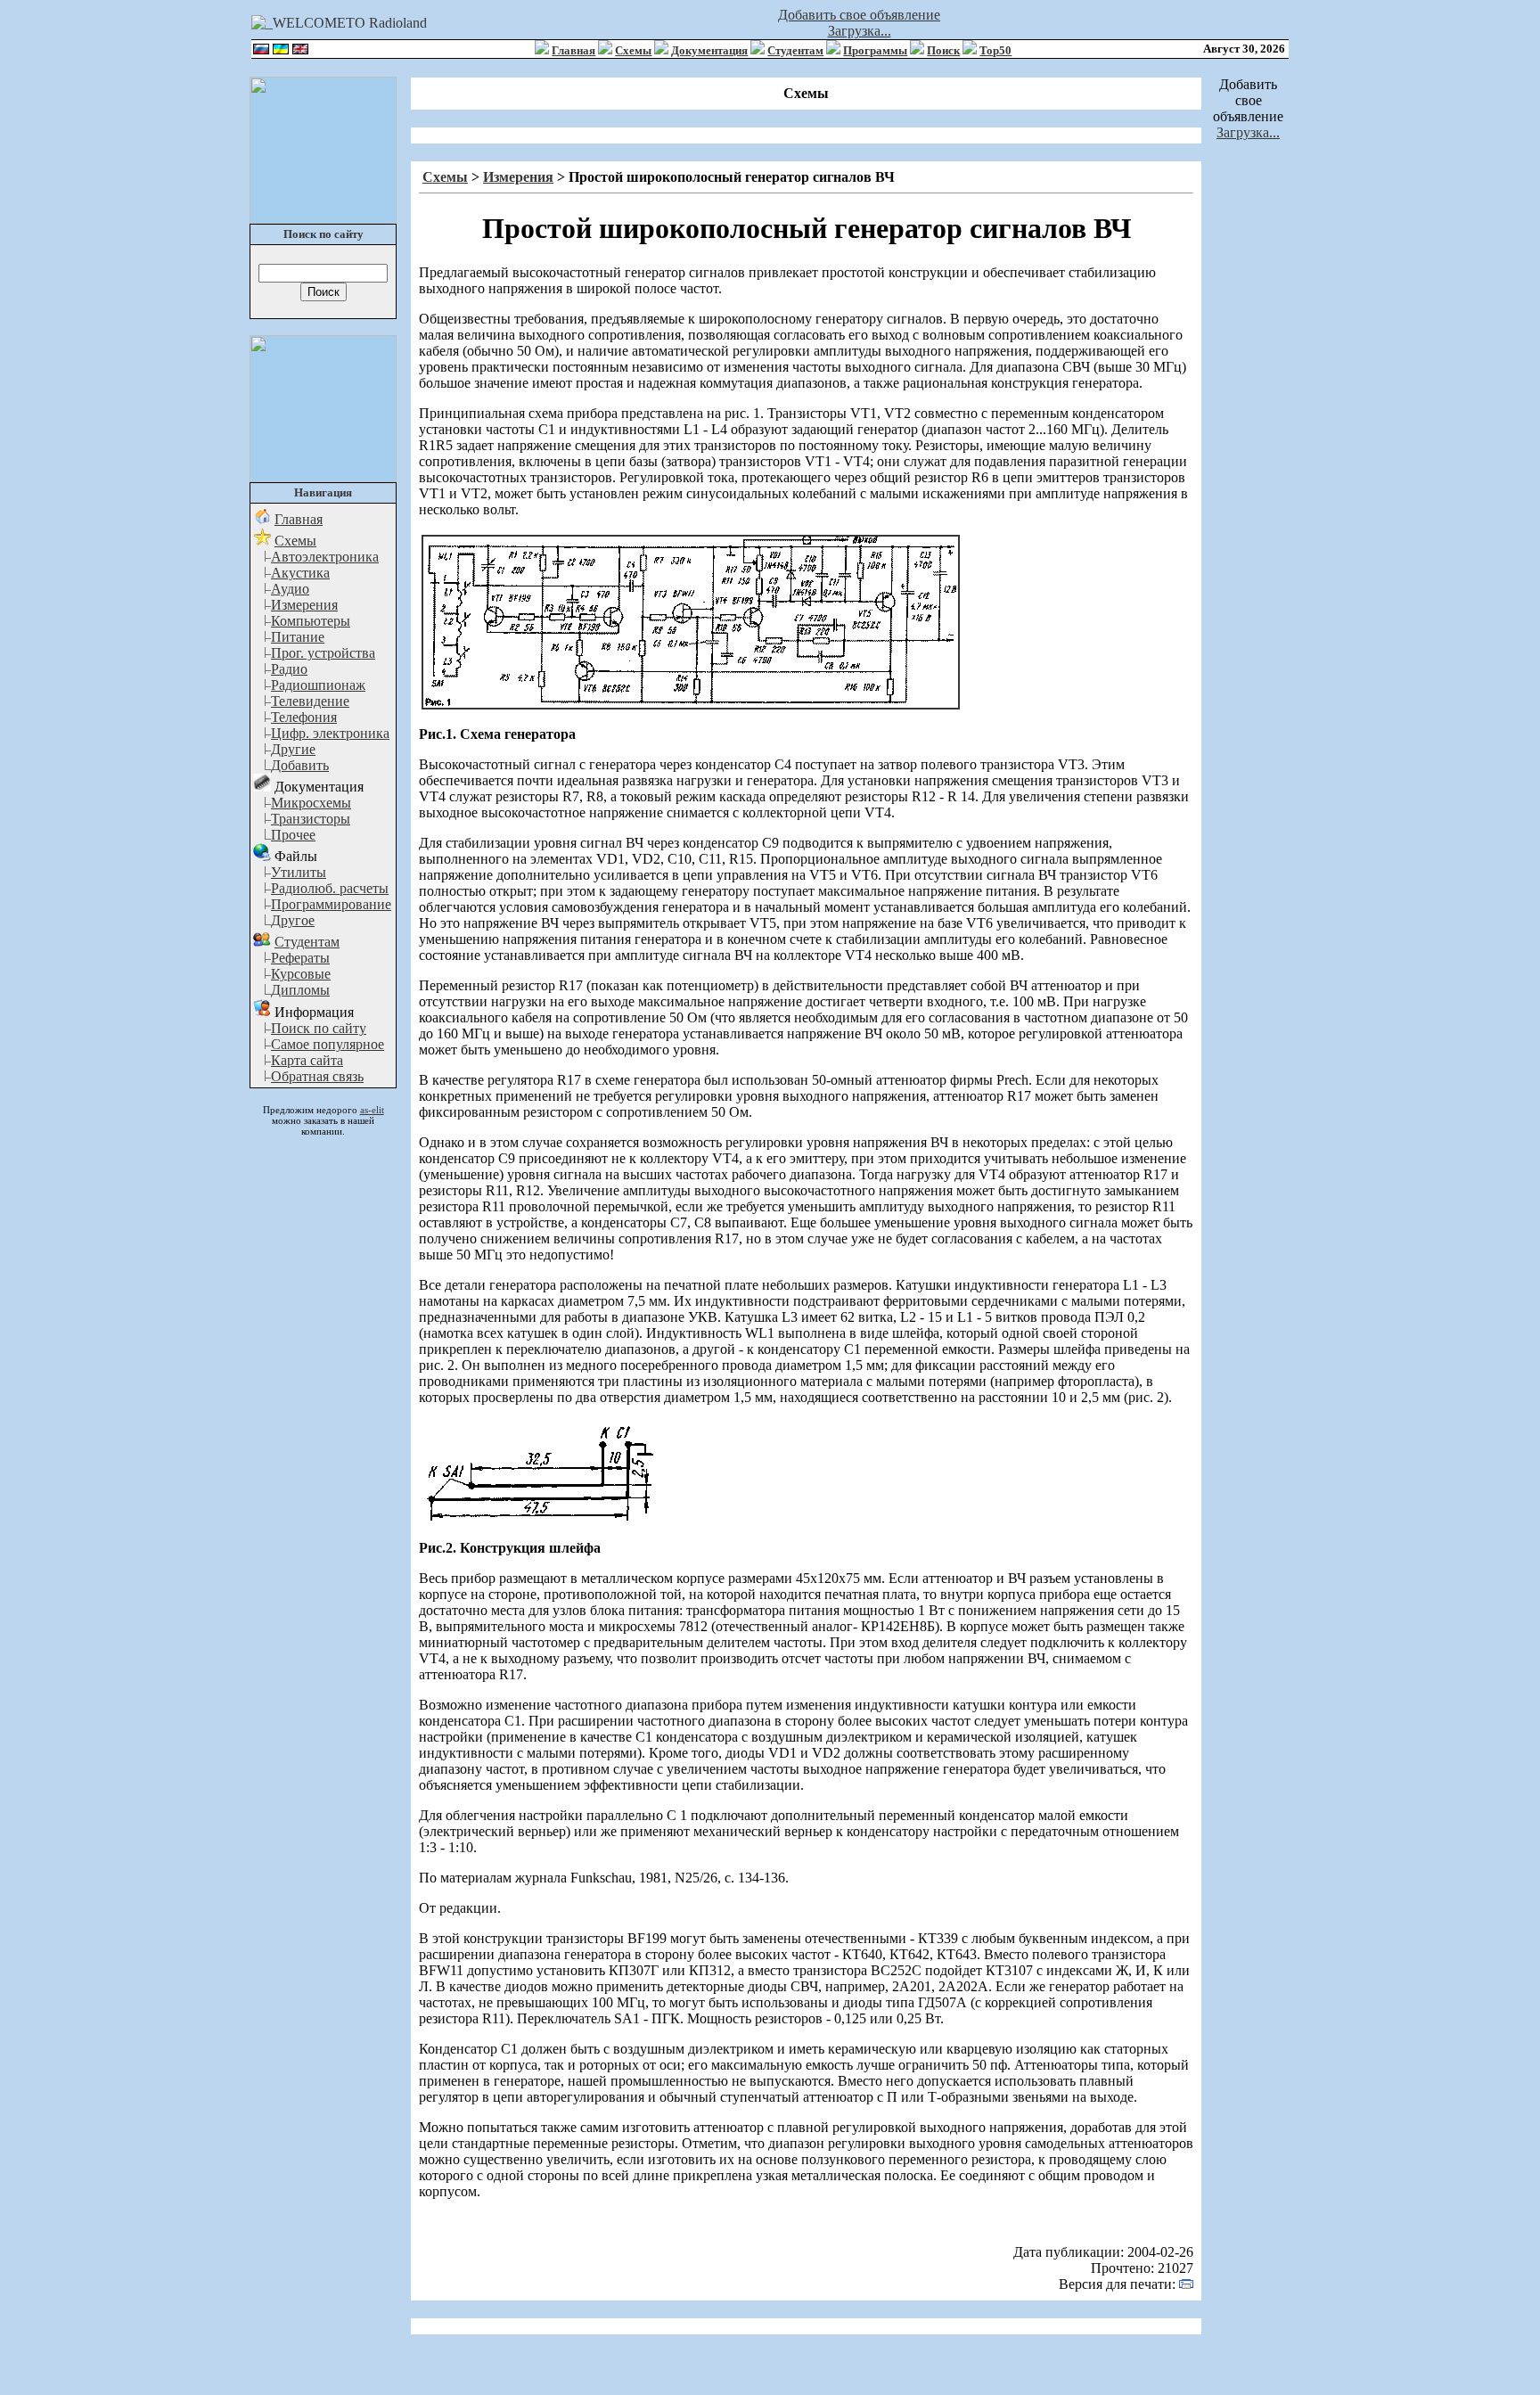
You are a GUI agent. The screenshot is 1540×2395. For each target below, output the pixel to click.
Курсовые (301, 974)
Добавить (300, 765)
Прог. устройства (323, 653)
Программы (875, 50)
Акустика (300, 573)
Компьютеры (311, 621)
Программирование (331, 904)
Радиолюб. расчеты (330, 888)
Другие (293, 749)
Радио (289, 669)
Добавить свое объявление (859, 15)
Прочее (293, 835)
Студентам (795, 50)
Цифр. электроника (330, 733)
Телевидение (310, 701)
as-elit (372, 1110)
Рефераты (300, 958)
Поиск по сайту (319, 1028)
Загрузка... (860, 31)
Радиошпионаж (318, 685)
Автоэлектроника (325, 557)
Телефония (304, 717)
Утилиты (299, 872)
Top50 (995, 50)
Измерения (304, 605)
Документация (709, 50)
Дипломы (300, 990)
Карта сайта (307, 1060)
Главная (573, 50)
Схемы (633, 50)
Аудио (290, 589)
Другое (293, 920)
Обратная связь (317, 1076)
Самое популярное (328, 1044)
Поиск (943, 50)
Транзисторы (311, 819)
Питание (298, 637)
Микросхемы (311, 803)
